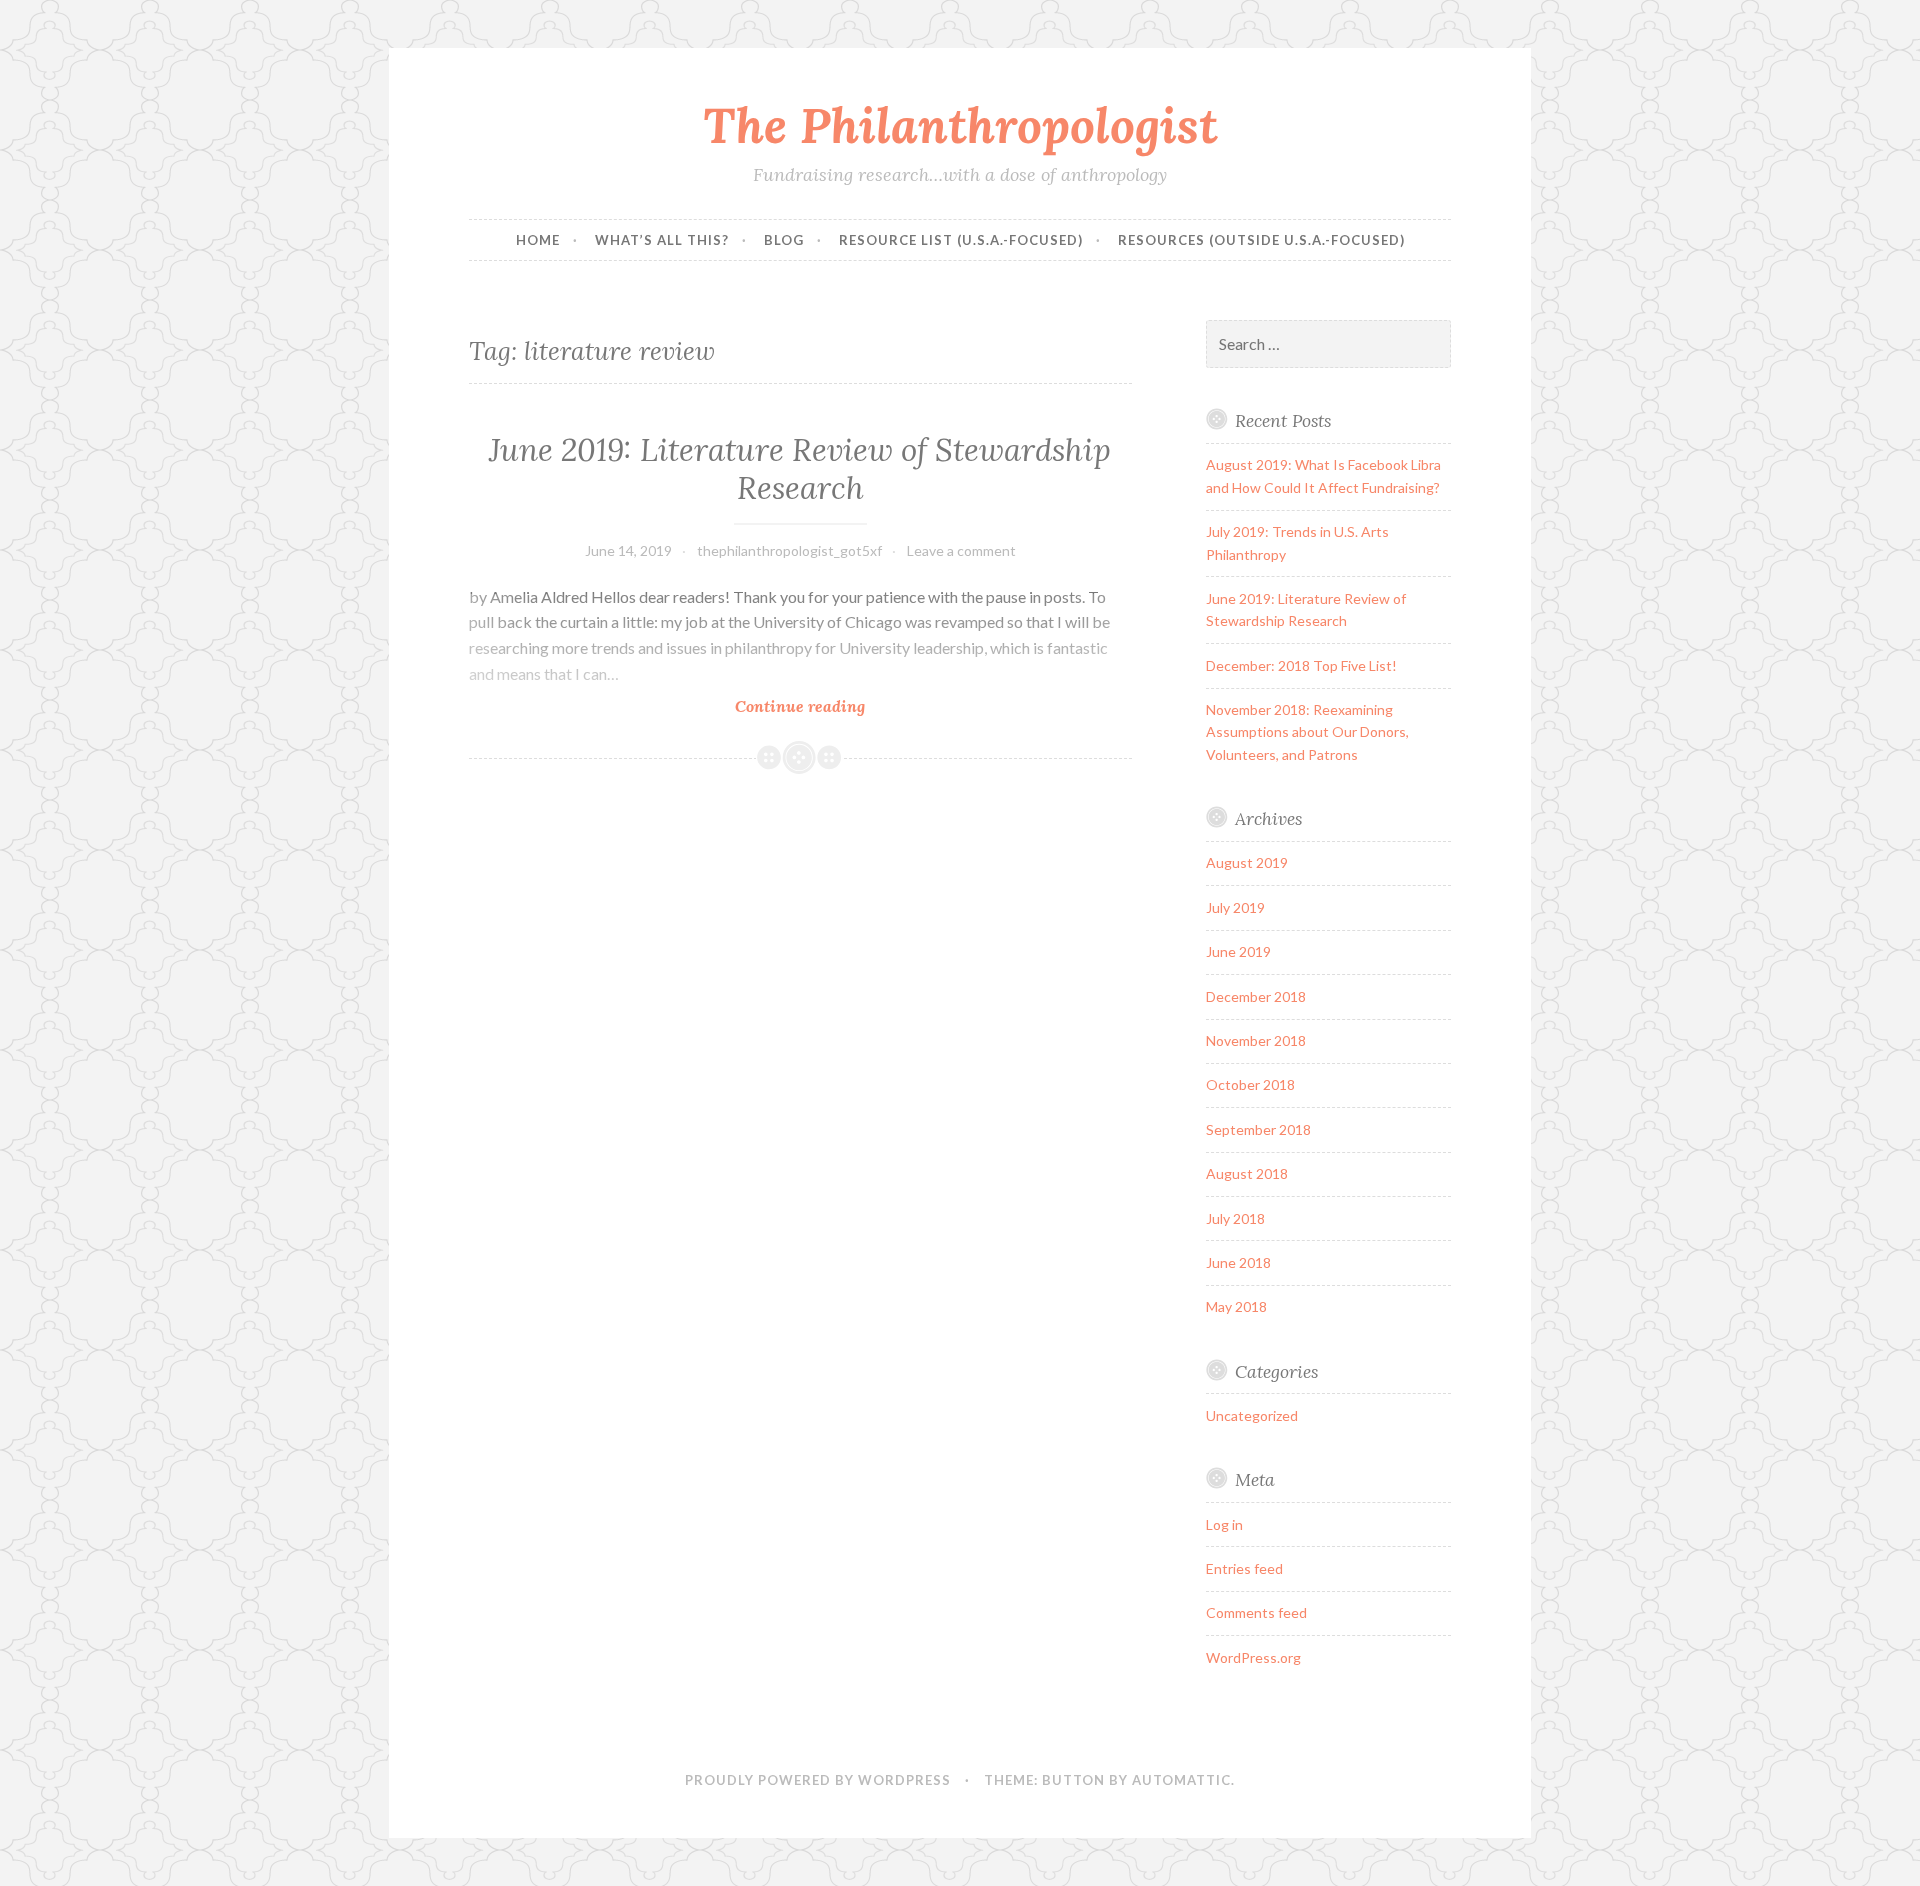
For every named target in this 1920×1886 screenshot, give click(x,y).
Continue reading (846, 706)
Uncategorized (1252, 1415)
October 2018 (1250, 1084)
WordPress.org (1253, 1657)
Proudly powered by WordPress (818, 1780)
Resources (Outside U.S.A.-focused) (1261, 240)
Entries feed (1244, 1568)
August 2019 (1247, 862)
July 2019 (1235, 907)
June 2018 (1238, 1262)
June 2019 (1238, 951)
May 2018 (1236, 1306)
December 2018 (1256, 996)
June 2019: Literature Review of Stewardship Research (800, 469)
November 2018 (1256, 1040)
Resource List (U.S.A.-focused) (961, 240)
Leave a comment (961, 550)
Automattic (1181, 1780)
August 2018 (1247, 1173)
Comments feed (1256, 1612)
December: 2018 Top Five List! (1301, 665)
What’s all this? (662, 240)
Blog (784, 240)
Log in (1224, 1524)
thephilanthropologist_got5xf (789, 550)
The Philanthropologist (960, 125)
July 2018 (1235, 1218)
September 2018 (1258, 1129)
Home (538, 240)
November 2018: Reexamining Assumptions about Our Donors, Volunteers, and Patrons (1307, 732)
